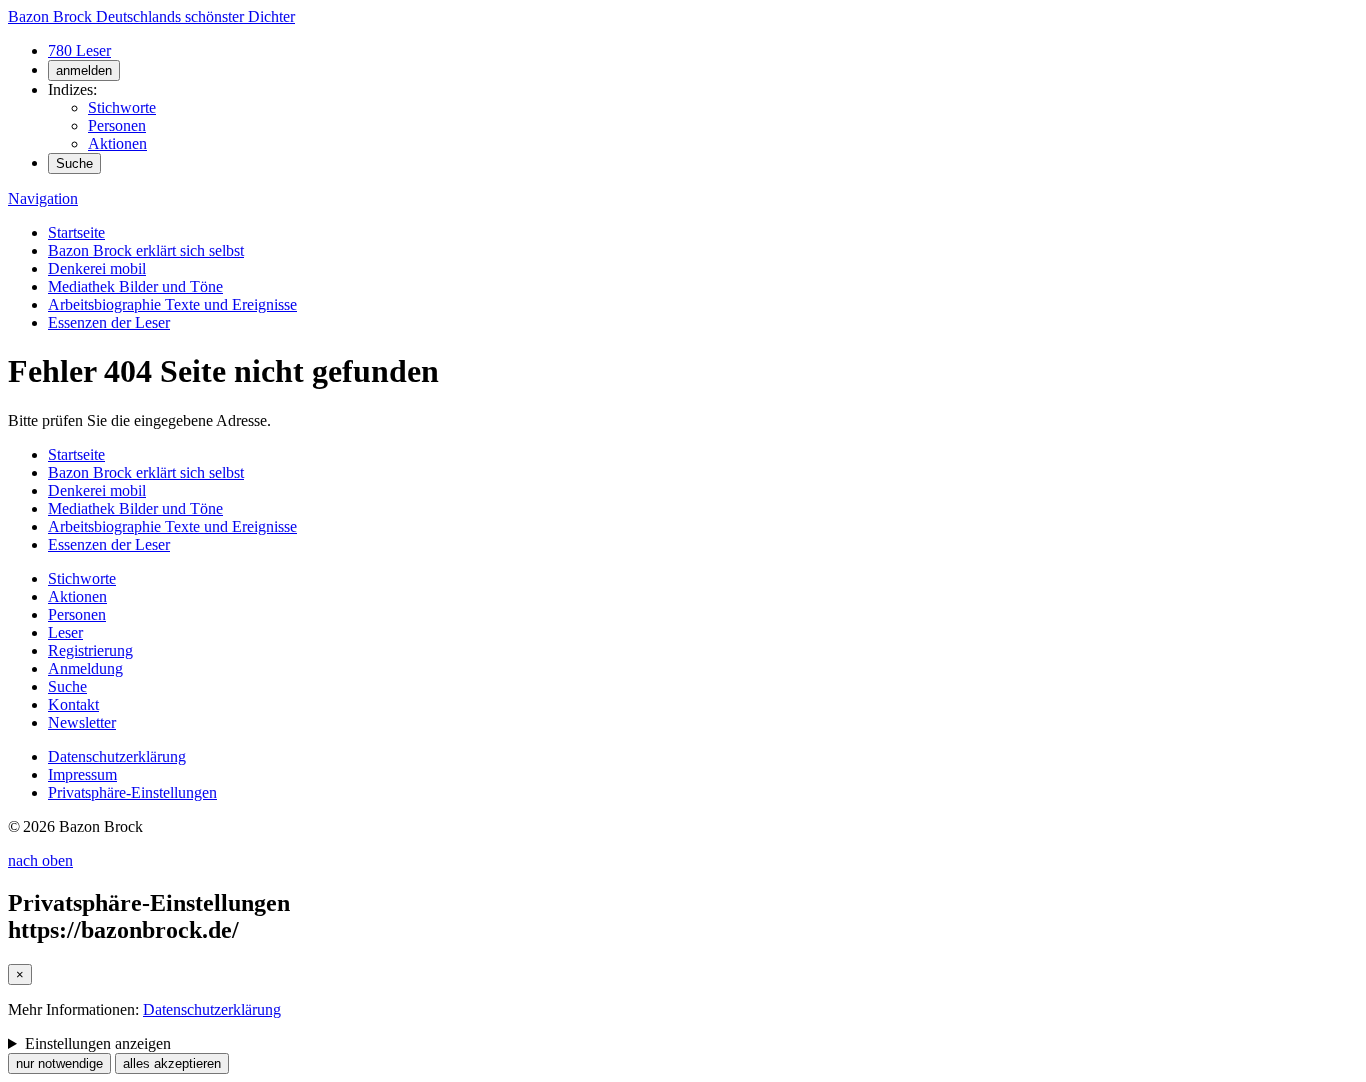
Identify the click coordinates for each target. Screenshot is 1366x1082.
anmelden (84, 70)
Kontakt (73, 704)
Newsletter (82, 722)
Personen (117, 125)
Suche (74, 163)
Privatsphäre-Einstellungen (132, 792)
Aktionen (117, 143)
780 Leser (79, 50)
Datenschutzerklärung (117, 756)
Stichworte (122, 107)
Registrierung (90, 650)
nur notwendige (59, 1063)
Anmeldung (85, 668)
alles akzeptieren (172, 1063)
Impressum (82, 774)
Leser (65, 632)
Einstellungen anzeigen (98, 1043)
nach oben (40, 860)
